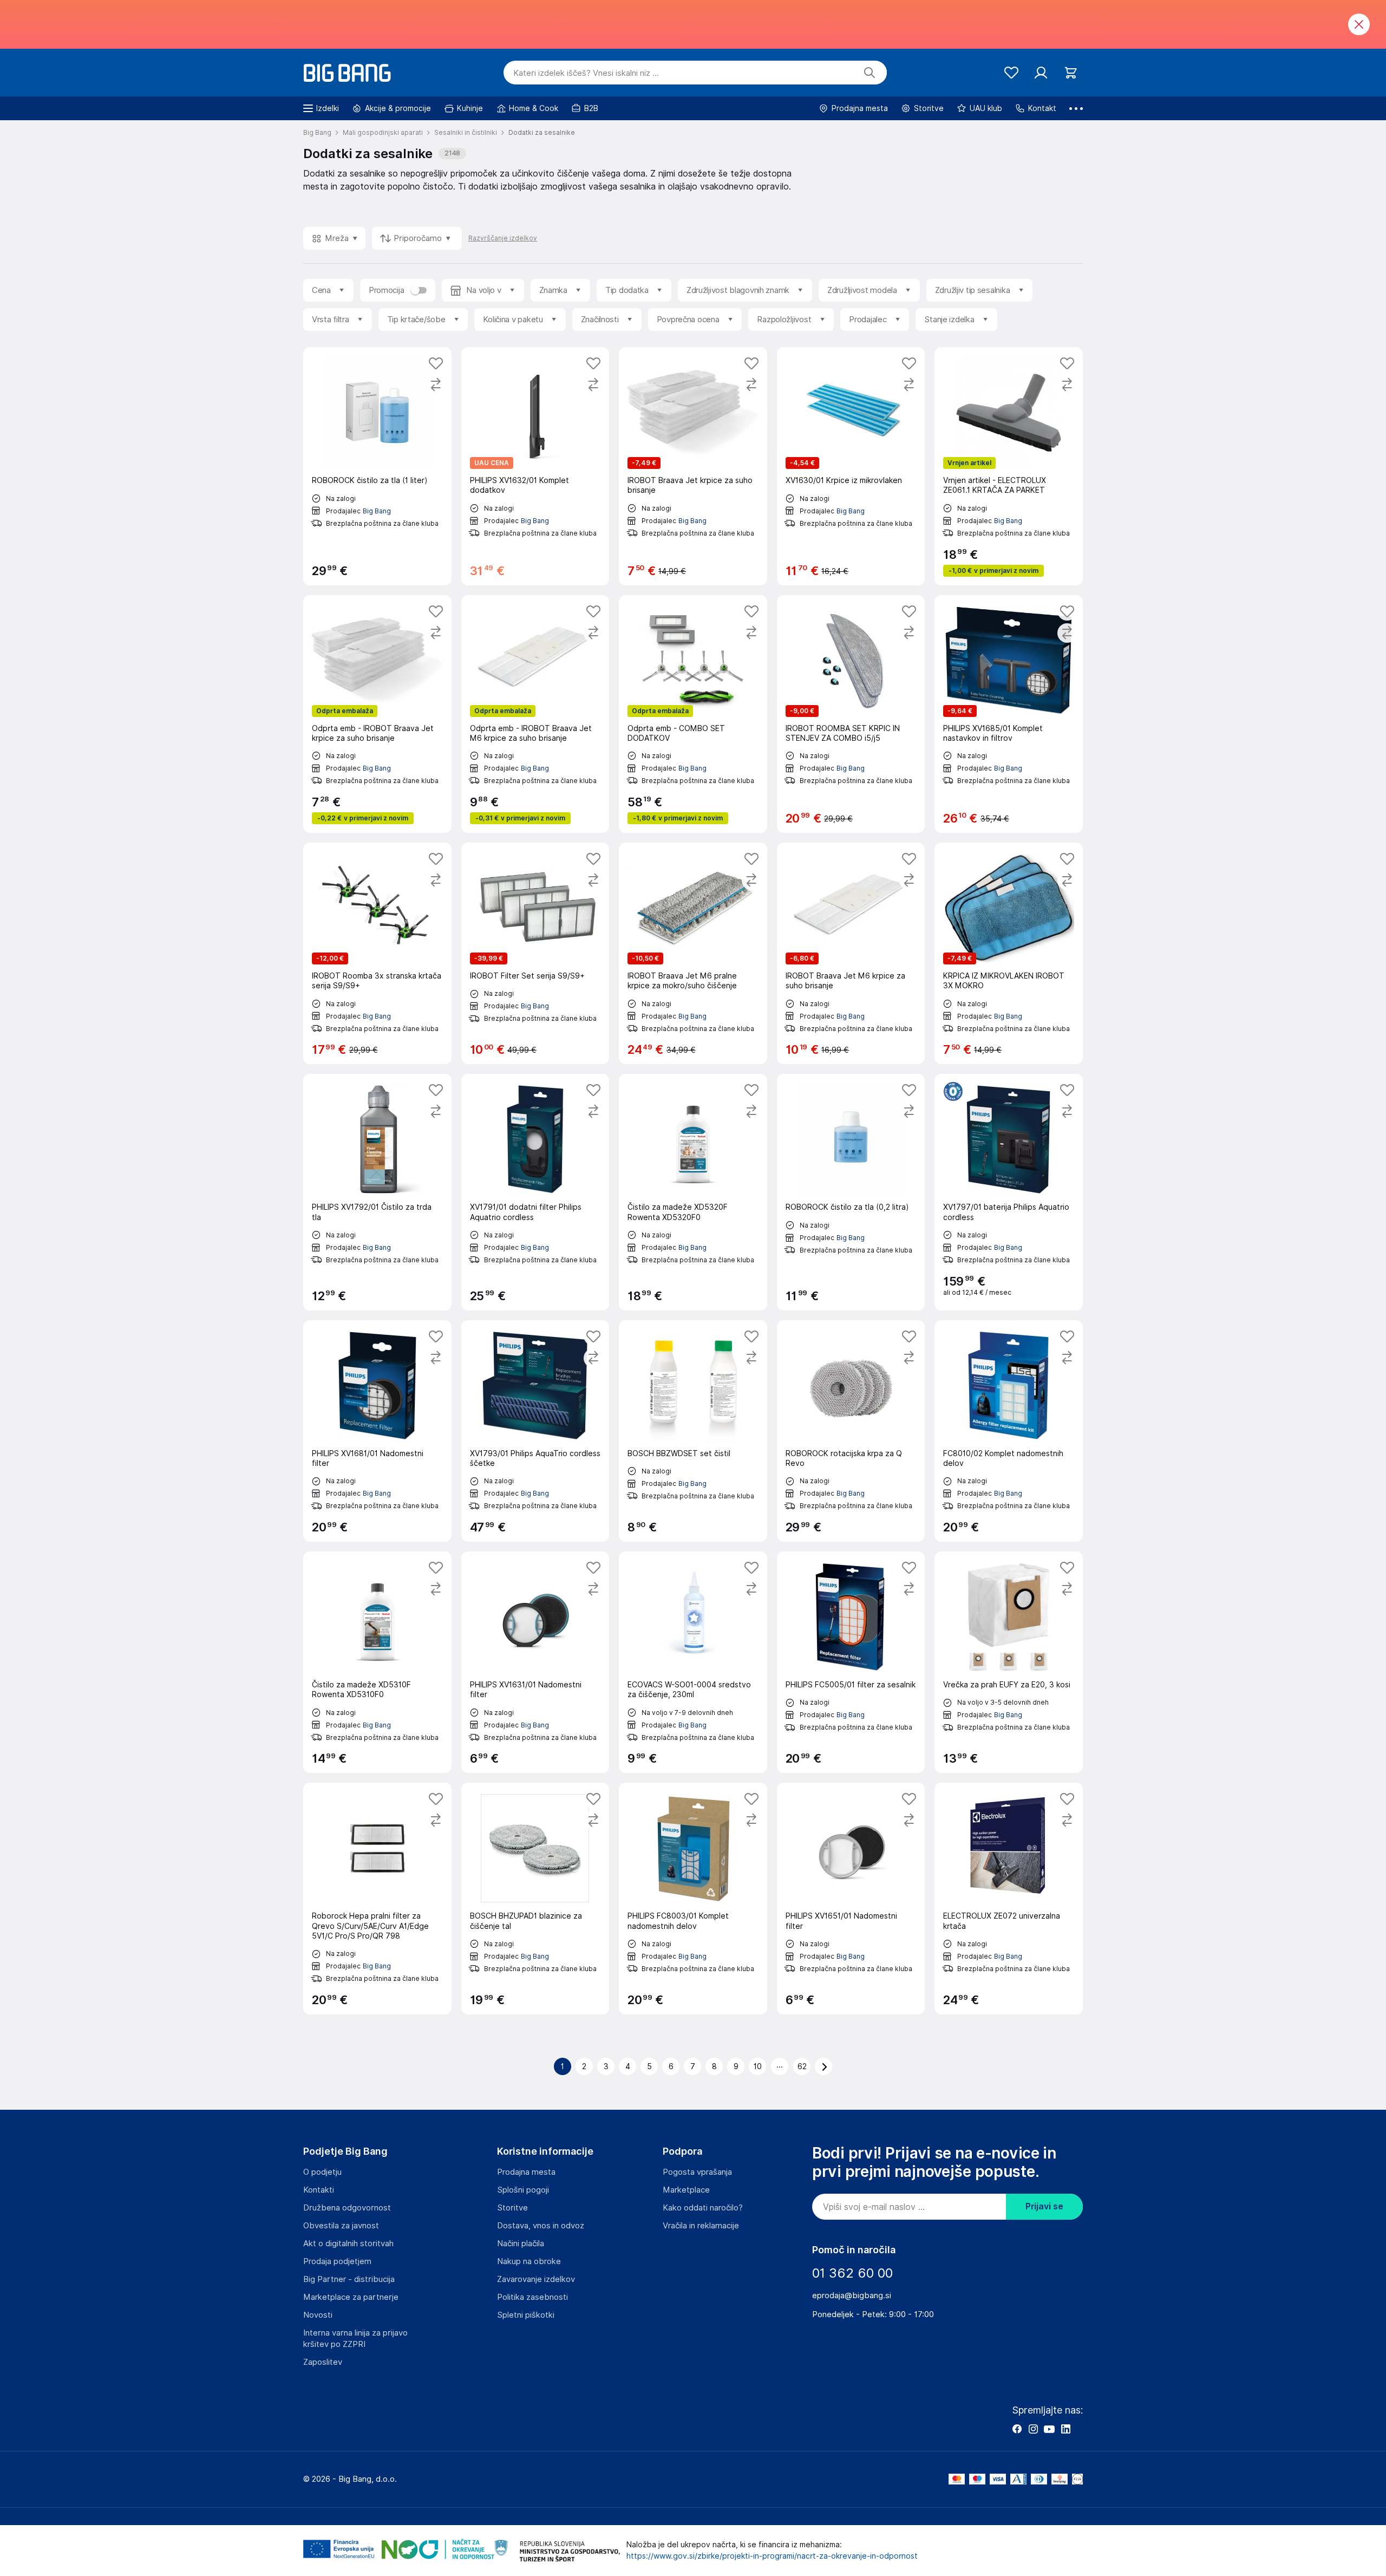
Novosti (318, 2315)
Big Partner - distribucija (349, 2279)
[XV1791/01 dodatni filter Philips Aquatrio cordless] (535, 1192)
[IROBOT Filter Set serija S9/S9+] (535, 953)
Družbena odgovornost (347, 2208)
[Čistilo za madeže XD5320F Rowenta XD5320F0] (693, 1192)
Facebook (1017, 2429)
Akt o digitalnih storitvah (348, 2244)
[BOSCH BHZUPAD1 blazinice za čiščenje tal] (535, 1899)
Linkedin (1065, 2429)
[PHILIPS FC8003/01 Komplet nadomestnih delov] (693, 1899)
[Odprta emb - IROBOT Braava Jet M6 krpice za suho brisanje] (535, 714)
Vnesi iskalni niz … (586, 73)
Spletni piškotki (526, 2315)
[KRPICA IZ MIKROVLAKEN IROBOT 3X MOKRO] (1009, 953)
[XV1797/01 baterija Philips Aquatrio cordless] (1009, 1192)
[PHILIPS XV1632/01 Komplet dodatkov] (535, 466)
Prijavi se (1044, 2206)
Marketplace (686, 2190)
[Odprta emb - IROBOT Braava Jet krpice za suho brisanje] (377, 714)
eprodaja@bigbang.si (852, 2295)
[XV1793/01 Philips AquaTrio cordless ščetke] (535, 1431)
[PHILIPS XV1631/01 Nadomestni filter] (535, 1662)
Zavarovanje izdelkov (536, 2279)
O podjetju (322, 2172)
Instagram (1033, 2429)
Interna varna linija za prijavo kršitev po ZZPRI (355, 2339)
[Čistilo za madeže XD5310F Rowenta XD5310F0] (377, 1662)
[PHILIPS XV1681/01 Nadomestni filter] (377, 1431)
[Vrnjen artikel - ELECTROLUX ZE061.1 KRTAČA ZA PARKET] (1009, 466)
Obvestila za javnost (341, 2226)
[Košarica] (1071, 73)
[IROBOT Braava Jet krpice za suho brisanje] (693, 466)
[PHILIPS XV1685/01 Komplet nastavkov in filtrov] (1009, 714)
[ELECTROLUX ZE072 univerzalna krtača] (1009, 1899)
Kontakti (319, 2190)
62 (802, 2066)
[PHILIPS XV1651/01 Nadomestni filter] (851, 1899)
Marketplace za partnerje (351, 2297)
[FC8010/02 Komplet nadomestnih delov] (1009, 1431)
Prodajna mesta (526, 2172)
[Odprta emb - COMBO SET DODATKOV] (693, 714)
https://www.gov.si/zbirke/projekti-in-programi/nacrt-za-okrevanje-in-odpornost (772, 2556)
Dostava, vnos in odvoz (541, 2226)
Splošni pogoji (523, 2190)
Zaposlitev (323, 2362)
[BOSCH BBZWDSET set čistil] (693, 1431)
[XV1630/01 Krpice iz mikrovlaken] (851, 466)
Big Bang (377, 511)
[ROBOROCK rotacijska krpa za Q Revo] (851, 1431)
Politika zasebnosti (532, 2297)
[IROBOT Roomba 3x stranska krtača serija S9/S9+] (377, 953)
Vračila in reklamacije (701, 2226)
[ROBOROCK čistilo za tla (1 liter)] (377, 466)
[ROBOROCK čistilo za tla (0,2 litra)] (851, 1192)
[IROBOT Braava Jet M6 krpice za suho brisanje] (851, 953)
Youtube (1049, 2429)
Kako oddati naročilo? (703, 2208)
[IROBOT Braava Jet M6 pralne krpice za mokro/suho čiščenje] (693, 953)
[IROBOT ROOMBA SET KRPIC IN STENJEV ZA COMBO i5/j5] (851, 714)
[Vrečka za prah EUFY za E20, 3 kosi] (1009, 1662)
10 (758, 2066)
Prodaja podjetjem (337, 2261)
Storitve (512, 2208)
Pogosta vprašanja (697, 2172)
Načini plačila (521, 2244)
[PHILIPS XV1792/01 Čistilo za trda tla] (377, 1192)
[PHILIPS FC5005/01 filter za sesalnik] (851, 1662)
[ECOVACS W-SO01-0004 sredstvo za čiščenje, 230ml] (693, 1662)
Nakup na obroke (529, 2261)
